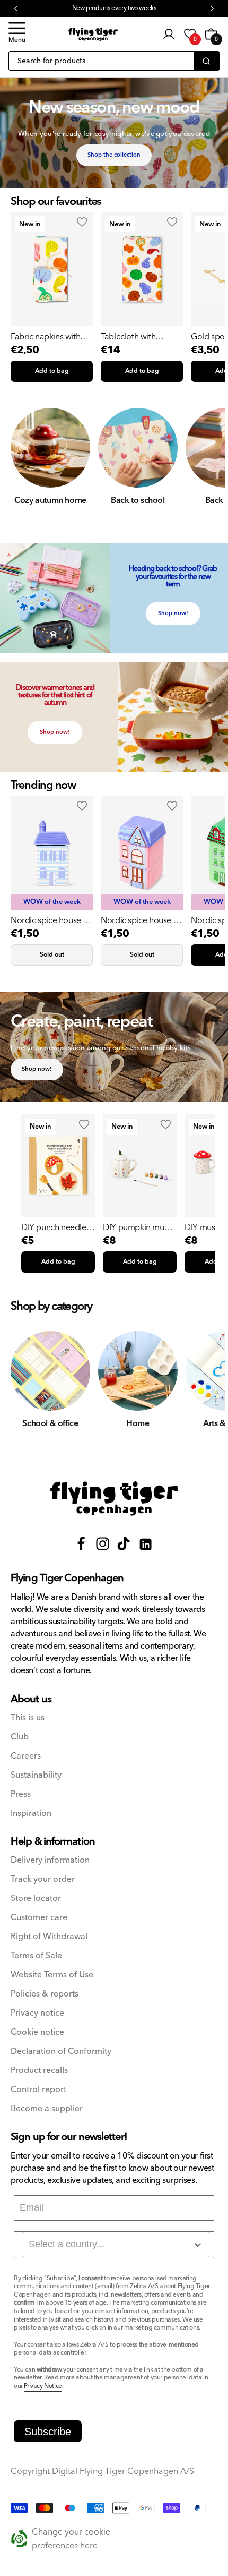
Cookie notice (37, 2032)
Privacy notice (37, 2013)
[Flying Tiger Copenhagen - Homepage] (93, 34)
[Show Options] (198, 2245)
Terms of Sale (36, 1956)
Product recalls (39, 2071)
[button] (17, 34)
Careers (26, 1756)
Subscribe (48, 2432)
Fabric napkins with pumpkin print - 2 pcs (49, 337)
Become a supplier (47, 2109)
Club (20, 1737)
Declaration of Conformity (61, 2052)
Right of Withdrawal (49, 1937)
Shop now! (173, 613)
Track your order (43, 1879)
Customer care (39, 1918)
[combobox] (116, 2245)
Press (21, 1794)
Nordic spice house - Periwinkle (48, 920)
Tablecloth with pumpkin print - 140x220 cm (129, 337)
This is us (28, 1718)
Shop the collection (114, 155)
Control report (38, 2090)
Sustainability (36, 1775)
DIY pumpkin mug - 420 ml (138, 1227)
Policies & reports (45, 1994)
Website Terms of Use (52, 1975)
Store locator (36, 1899)
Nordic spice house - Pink (138, 920)
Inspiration (31, 1814)
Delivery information (50, 1860)
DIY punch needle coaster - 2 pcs (54, 1227)
